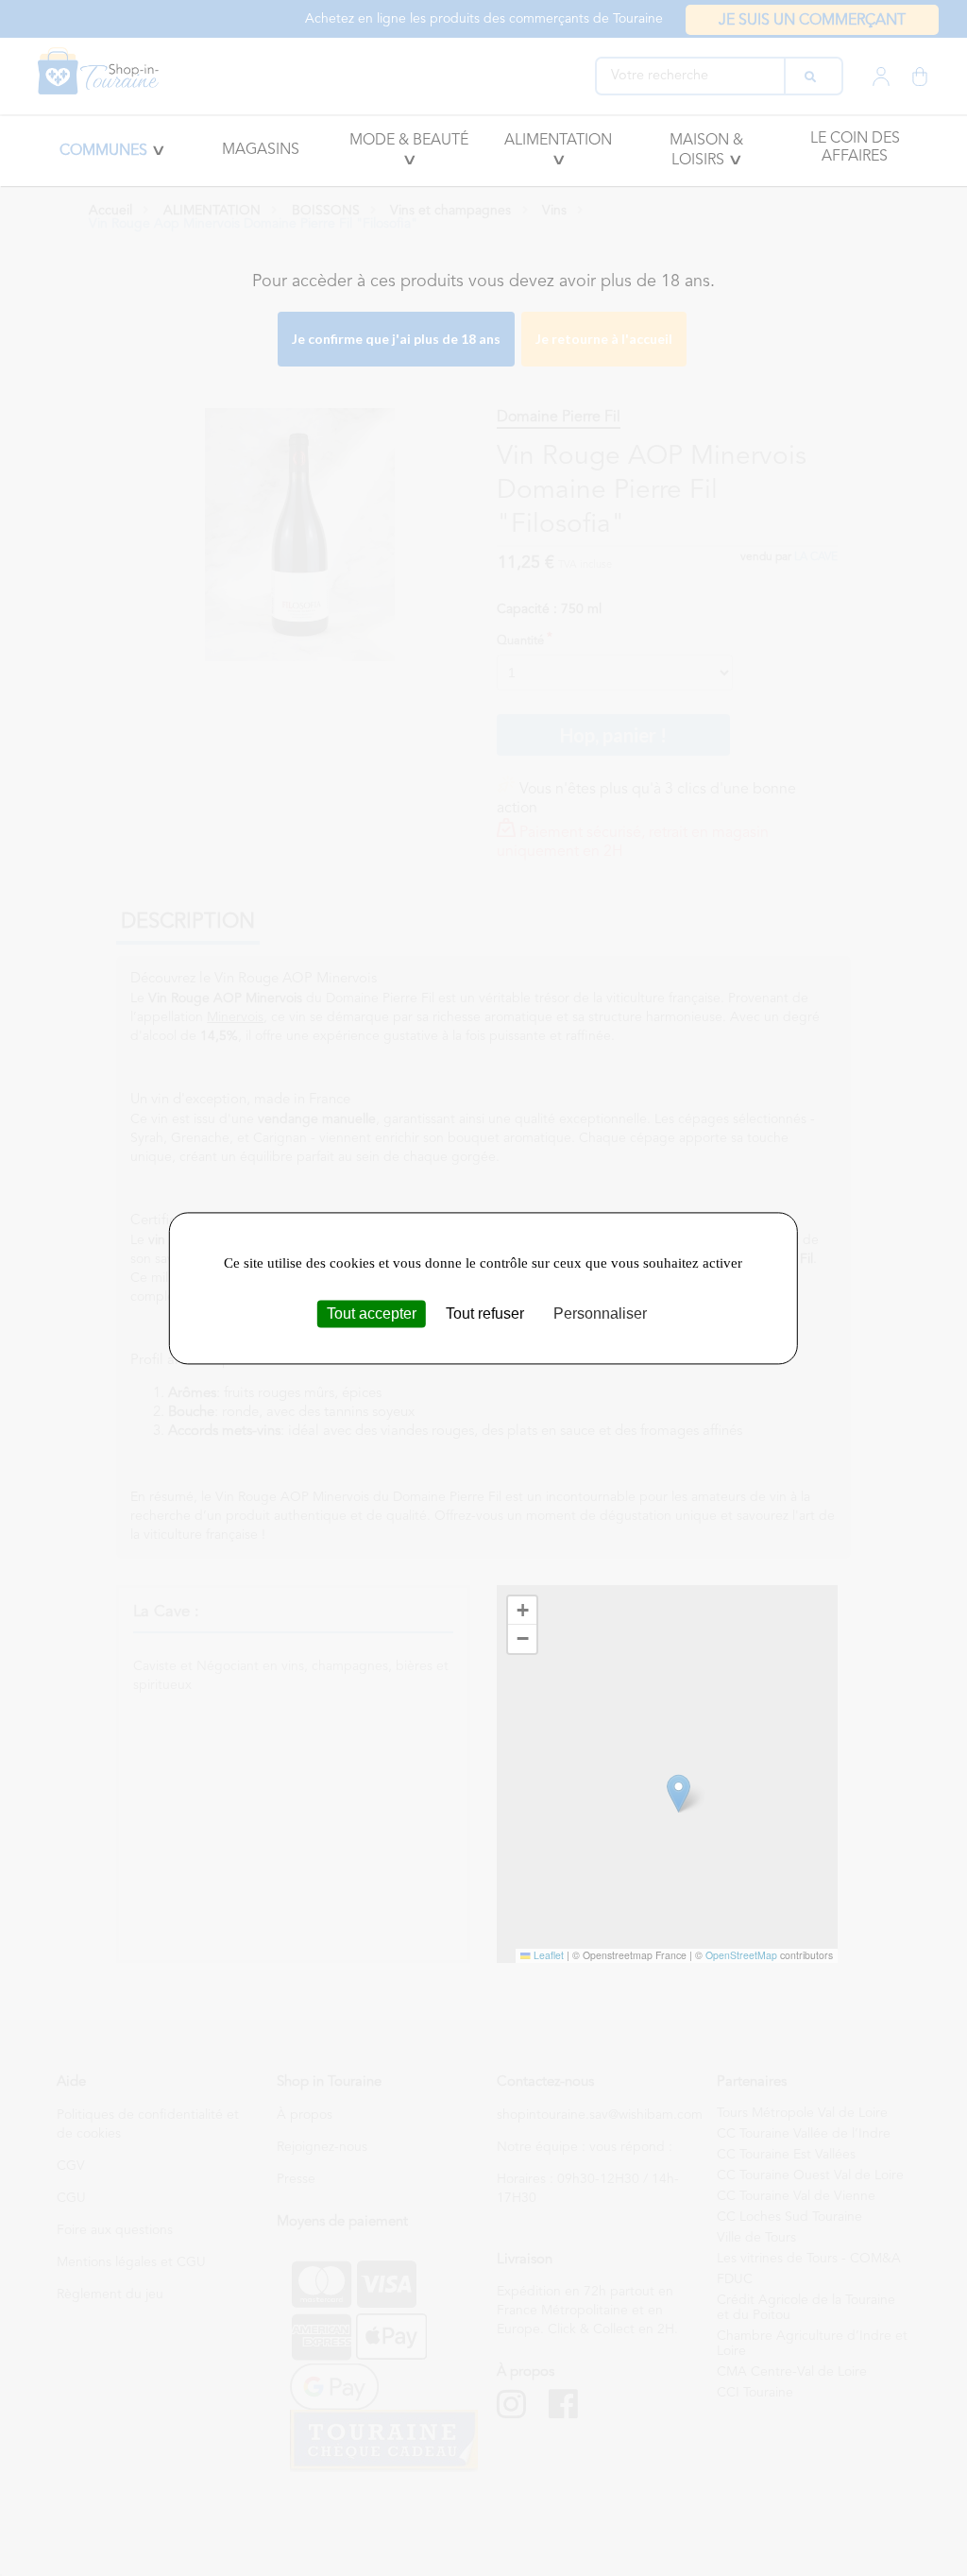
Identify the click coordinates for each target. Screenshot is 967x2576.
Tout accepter (372, 1314)
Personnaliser (600, 1314)
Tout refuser (485, 1314)
